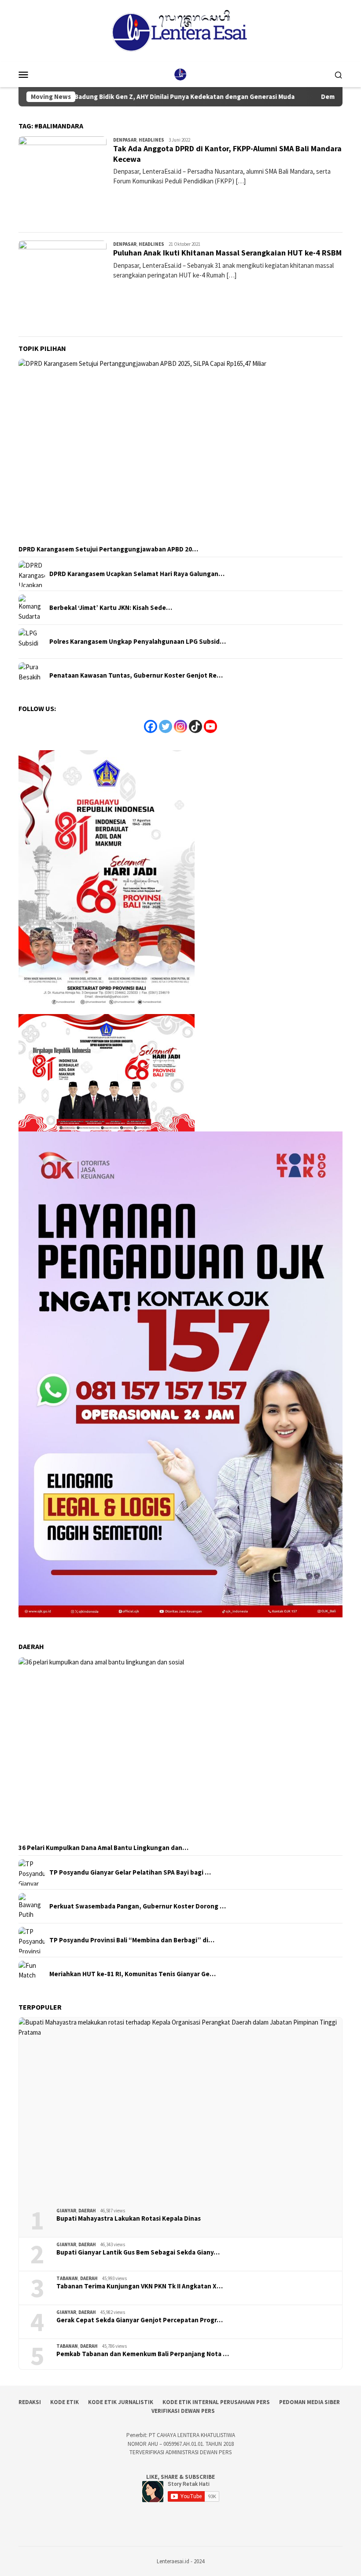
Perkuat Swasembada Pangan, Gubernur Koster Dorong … (138, 1906)
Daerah (87, 2211)
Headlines (151, 140)
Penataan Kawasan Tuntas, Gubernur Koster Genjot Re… (136, 675)
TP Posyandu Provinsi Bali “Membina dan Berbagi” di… (132, 1940)
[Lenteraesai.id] (180, 74)
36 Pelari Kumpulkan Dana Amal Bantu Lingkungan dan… (103, 1848)
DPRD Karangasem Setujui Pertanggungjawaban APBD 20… (108, 549)
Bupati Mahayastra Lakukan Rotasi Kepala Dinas (129, 2218)
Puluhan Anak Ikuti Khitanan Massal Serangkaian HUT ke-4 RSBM (227, 253)
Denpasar (125, 140)
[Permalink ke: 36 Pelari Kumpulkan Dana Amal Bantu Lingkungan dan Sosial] (180, 1749)
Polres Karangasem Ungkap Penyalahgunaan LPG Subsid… (138, 642)
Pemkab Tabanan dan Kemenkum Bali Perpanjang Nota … (143, 2354)
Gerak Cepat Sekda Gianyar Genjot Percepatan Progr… (140, 2320)
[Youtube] (210, 726)
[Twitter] (166, 726)
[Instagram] (180, 726)
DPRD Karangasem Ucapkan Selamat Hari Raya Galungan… (137, 574)
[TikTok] (195, 726)
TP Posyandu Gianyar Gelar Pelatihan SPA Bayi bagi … (130, 1872)
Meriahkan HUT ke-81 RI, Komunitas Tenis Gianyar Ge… (133, 1974)
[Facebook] (151, 726)
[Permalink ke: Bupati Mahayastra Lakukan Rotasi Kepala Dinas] (180, 2109)
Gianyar (66, 2211)
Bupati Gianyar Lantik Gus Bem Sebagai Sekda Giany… (138, 2252)
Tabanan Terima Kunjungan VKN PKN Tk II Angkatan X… (140, 2286)
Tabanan (67, 2278)
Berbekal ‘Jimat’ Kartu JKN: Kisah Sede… (111, 608)
